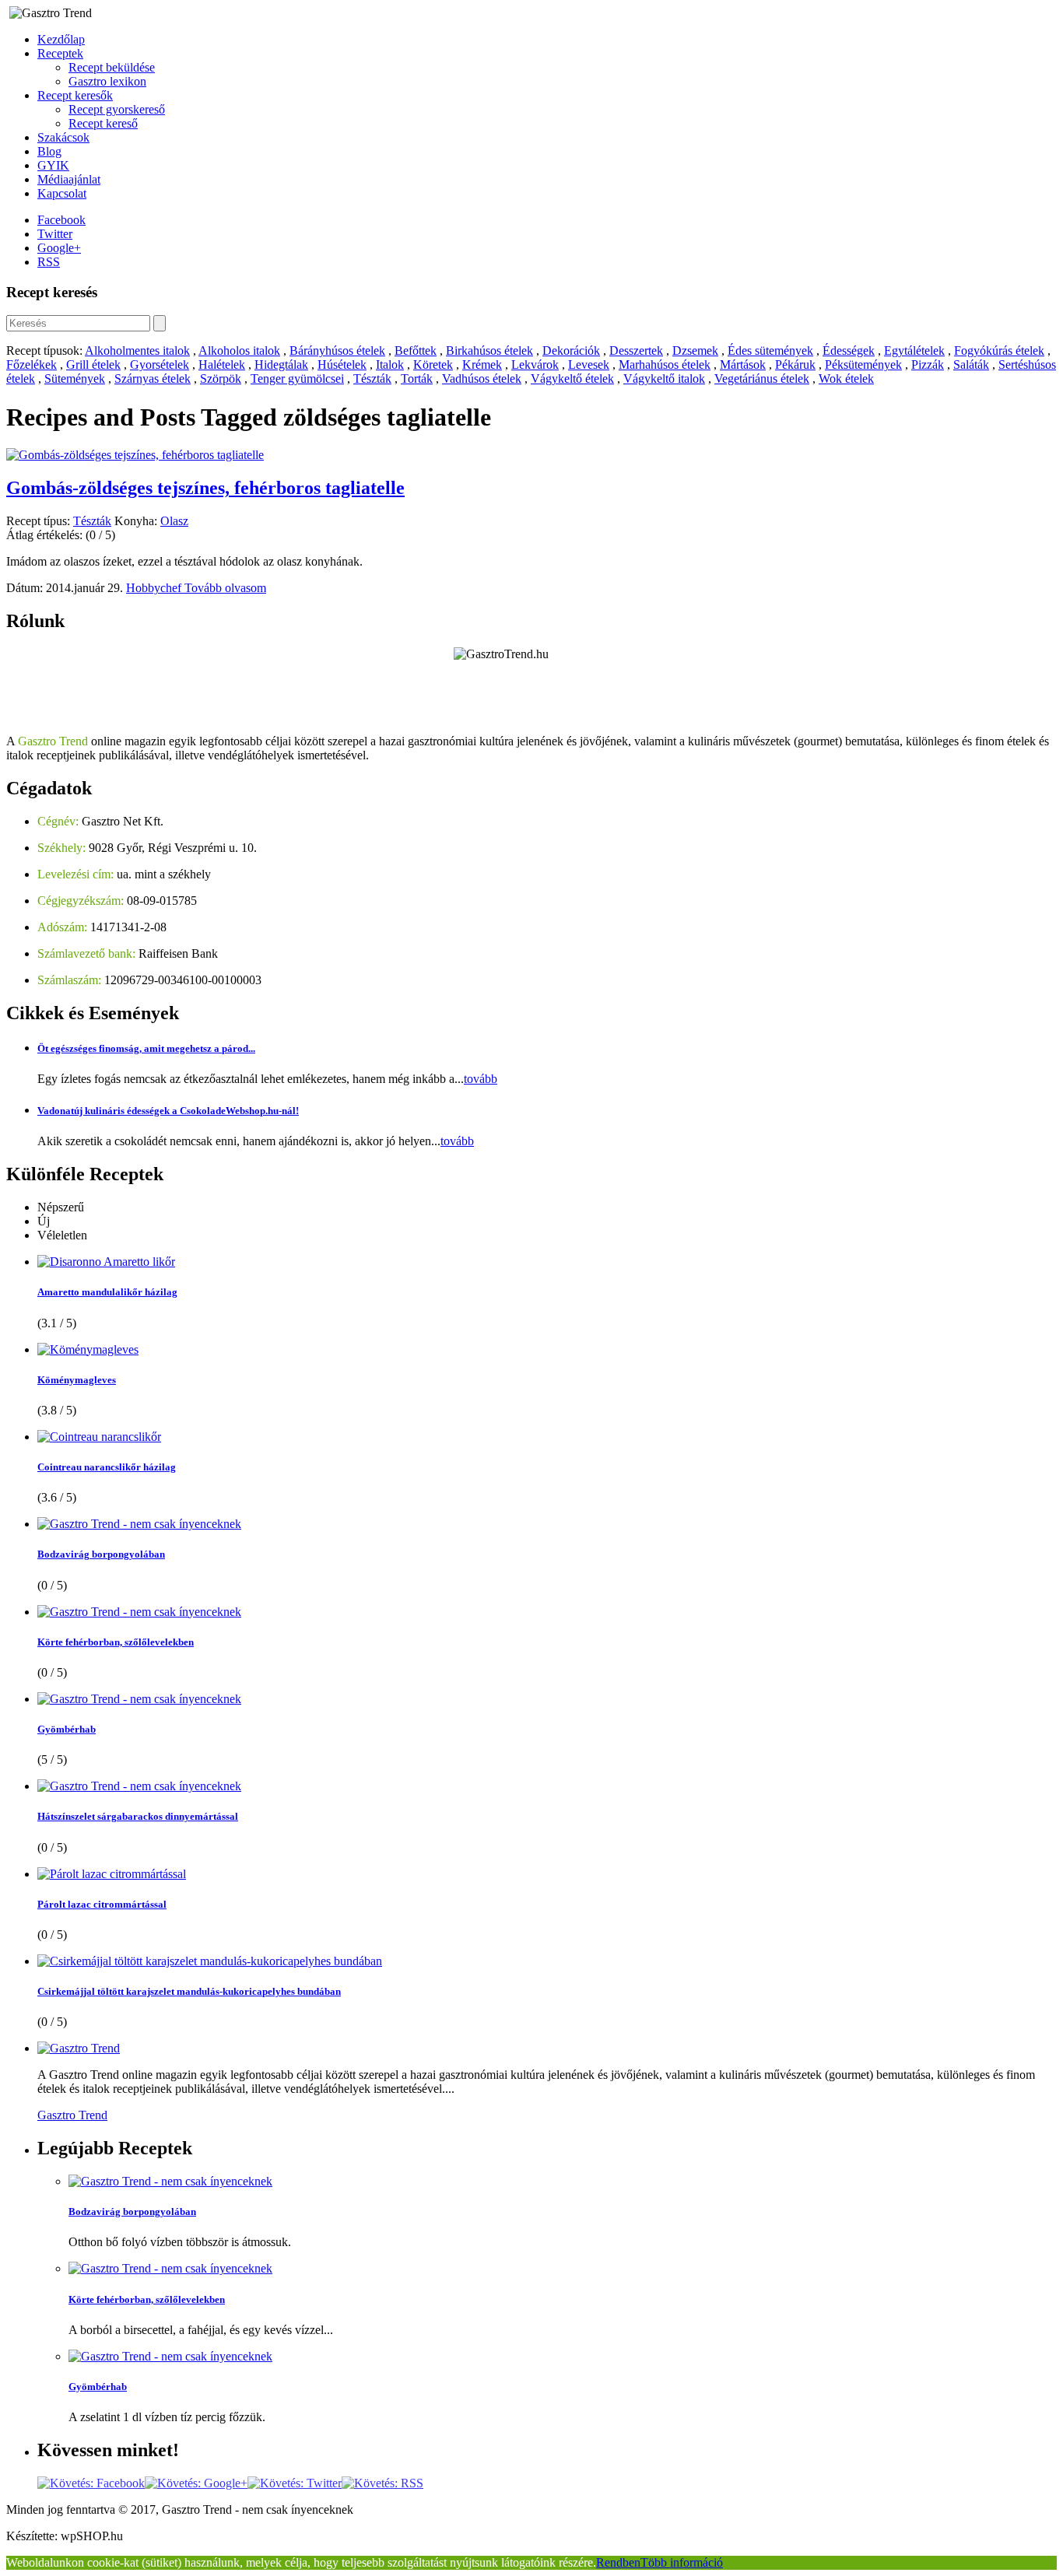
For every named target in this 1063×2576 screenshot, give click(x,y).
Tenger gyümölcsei (297, 379)
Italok (390, 364)
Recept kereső (103, 123)
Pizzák (928, 364)
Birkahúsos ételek (489, 350)
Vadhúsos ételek (482, 379)
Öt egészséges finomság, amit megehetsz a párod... (146, 1048)
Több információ (682, 2562)
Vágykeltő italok (664, 379)
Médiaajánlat (69, 179)
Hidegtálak (281, 364)
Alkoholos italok (239, 350)
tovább (481, 1079)
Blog (49, 151)
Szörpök (221, 379)
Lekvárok (535, 364)
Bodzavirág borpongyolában (101, 1554)
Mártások (743, 364)
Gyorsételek (160, 364)
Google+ (59, 248)
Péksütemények (863, 364)
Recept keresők (75, 95)
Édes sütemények (770, 350)
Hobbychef (155, 588)
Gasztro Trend (72, 2115)
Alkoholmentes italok (137, 350)
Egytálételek (914, 350)
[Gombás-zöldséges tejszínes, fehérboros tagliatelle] (135, 455)
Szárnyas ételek (153, 379)
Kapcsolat (62, 193)
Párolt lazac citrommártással (102, 1904)
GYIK (53, 165)
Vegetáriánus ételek (762, 379)
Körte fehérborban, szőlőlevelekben (116, 1642)
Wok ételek (846, 379)
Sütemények (75, 379)
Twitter (55, 234)
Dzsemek (695, 350)
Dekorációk (571, 350)
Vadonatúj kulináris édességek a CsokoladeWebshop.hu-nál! (168, 1111)
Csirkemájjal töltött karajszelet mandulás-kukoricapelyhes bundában (189, 1991)
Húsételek (342, 364)
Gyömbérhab (67, 1729)
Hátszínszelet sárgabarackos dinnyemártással (138, 1816)
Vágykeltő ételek (572, 379)
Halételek (222, 364)
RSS (49, 262)
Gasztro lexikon (107, 81)
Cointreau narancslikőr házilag (107, 1467)
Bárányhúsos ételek (337, 350)
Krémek (482, 364)
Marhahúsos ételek (665, 364)
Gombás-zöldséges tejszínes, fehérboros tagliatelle (205, 488)
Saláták (971, 364)
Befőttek (416, 350)
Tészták (372, 379)
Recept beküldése (112, 67)
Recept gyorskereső (117, 109)
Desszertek (636, 350)
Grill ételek (93, 364)
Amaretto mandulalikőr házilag (107, 1292)
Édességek (849, 350)
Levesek (589, 364)
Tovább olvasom (225, 588)
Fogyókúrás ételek (999, 350)
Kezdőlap (61, 39)
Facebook (61, 220)
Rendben (618, 2562)
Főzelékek (32, 364)
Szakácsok (63, 137)
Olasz (174, 521)
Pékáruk (795, 364)
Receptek (60, 53)
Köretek (433, 364)
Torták (417, 379)
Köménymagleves (77, 1380)
